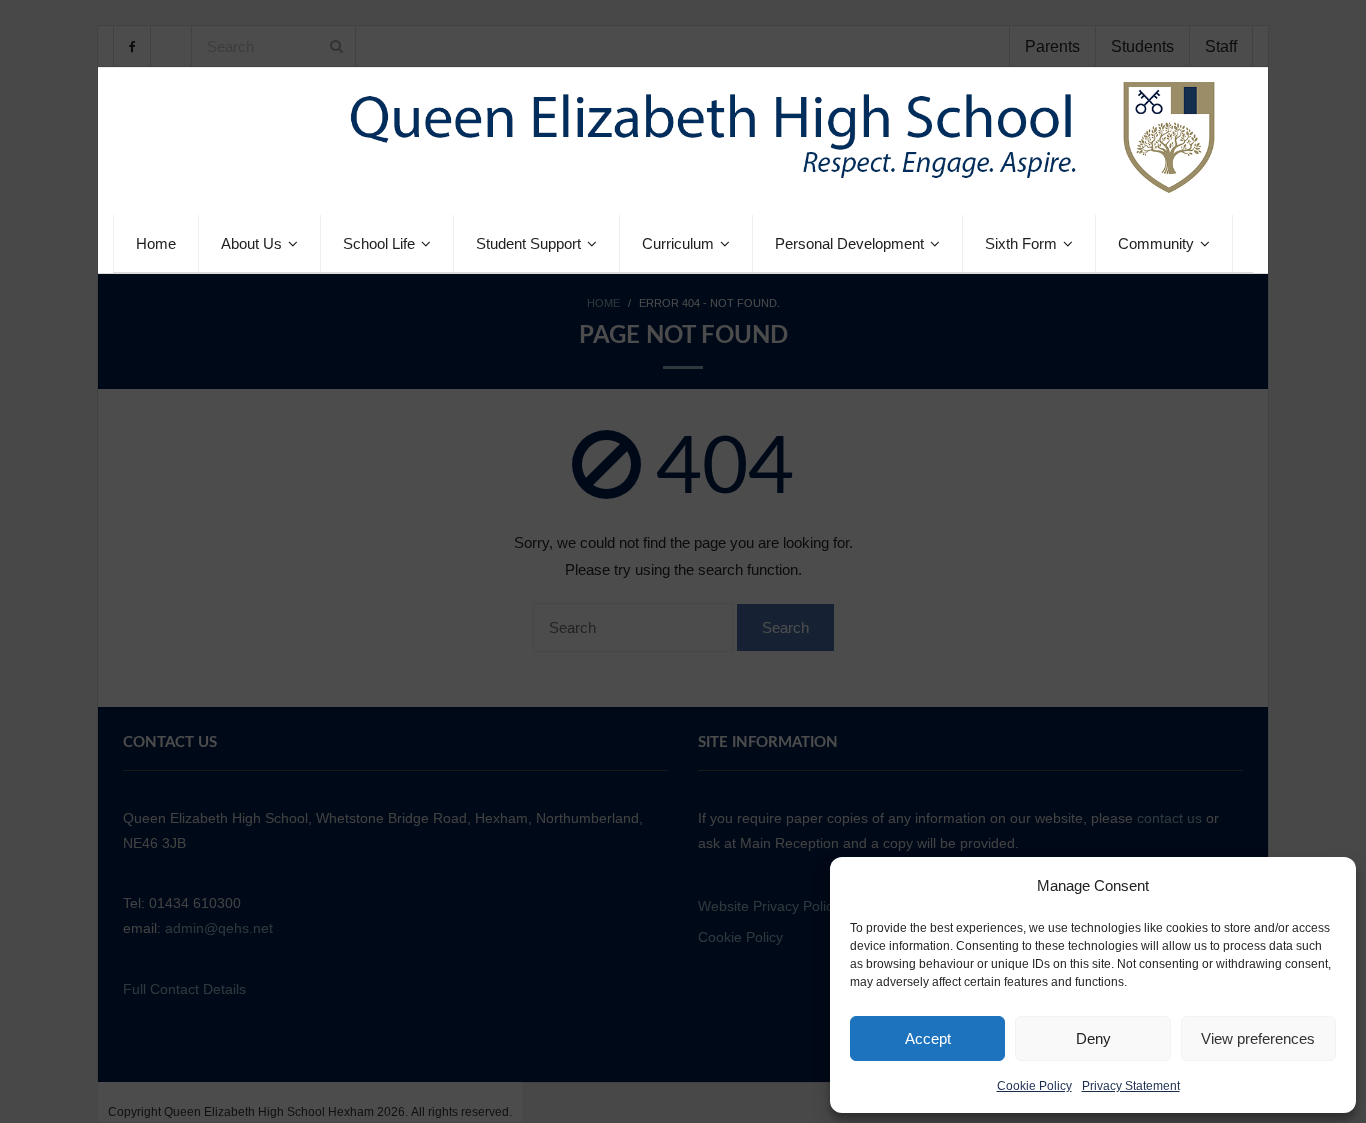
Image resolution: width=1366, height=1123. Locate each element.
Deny (1093, 1038)
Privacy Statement (1131, 1086)
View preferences (1258, 1038)
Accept (928, 1038)
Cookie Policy (1034, 1086)
